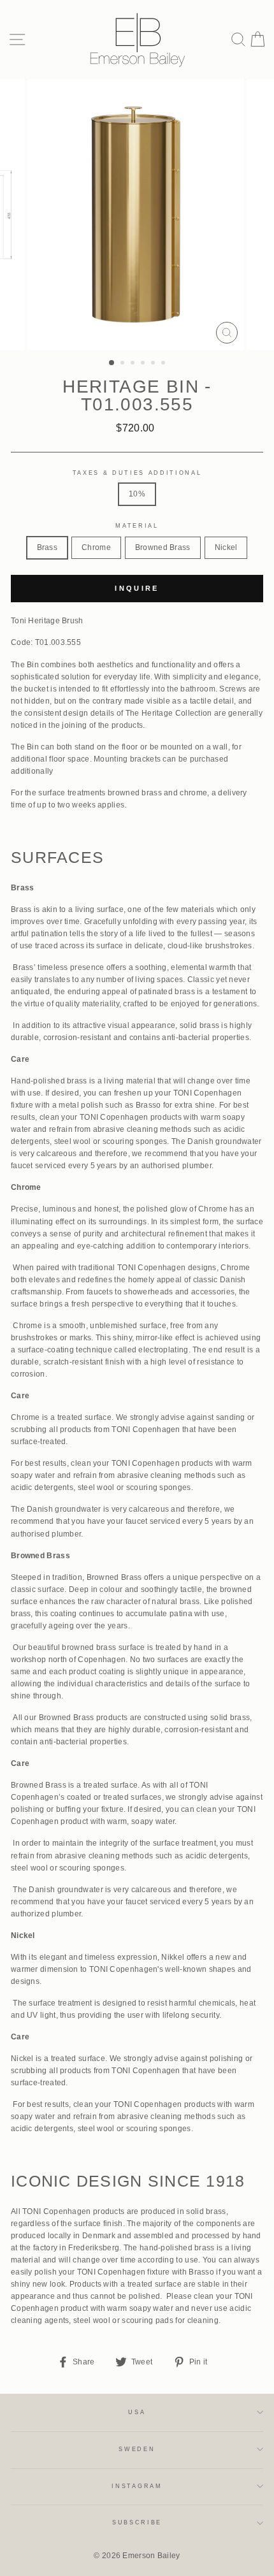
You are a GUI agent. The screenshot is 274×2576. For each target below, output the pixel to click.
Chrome (96, 547)
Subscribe (137, 2522)
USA (137, 2412)
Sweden (137, 2449)
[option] (137, 214)
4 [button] (144, 364)
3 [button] (134, 364)
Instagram (137, 2486)
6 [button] (164, 364)
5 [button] (154, 364)
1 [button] (112, 363)
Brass (47, 547)
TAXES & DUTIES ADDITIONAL (137, 473)
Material (137, 526)
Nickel (226, 547)
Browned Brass (163, 547)
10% (137, 494)
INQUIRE (137, 588)
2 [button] (124, 364)
